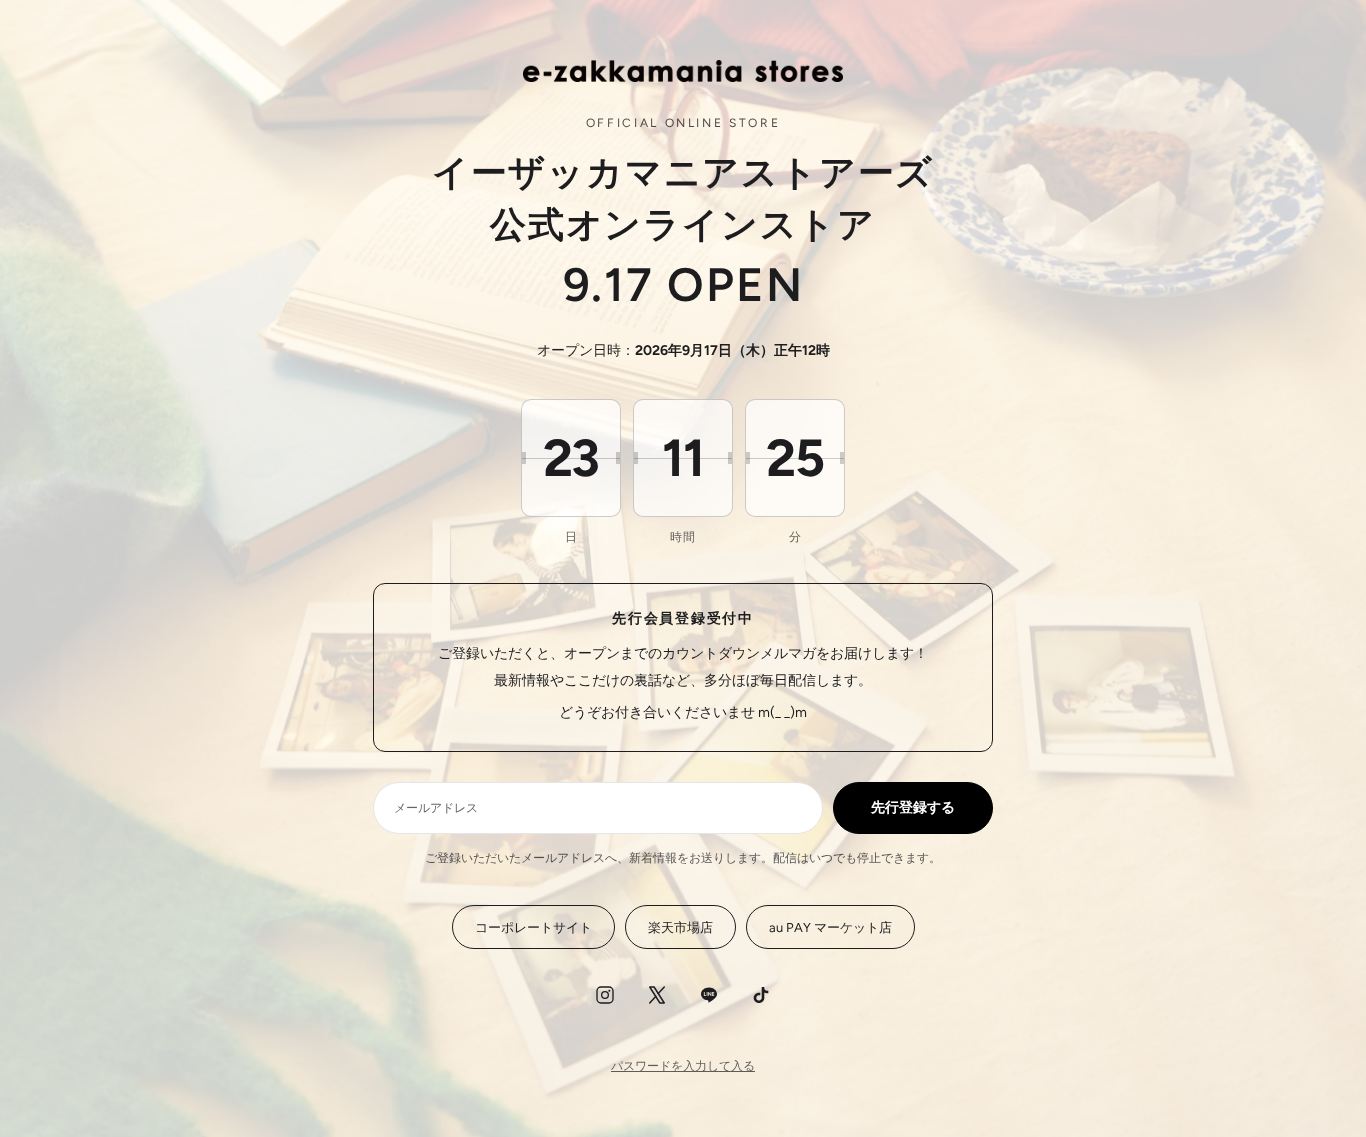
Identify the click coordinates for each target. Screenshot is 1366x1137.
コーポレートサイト (533, 927)
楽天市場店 (680, 927)
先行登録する (913, 807)
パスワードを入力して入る (683, 1066)
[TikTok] (761, 995)
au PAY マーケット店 (830, 927)
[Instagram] (605, 995)
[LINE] (709, 995)
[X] (657, 995)
